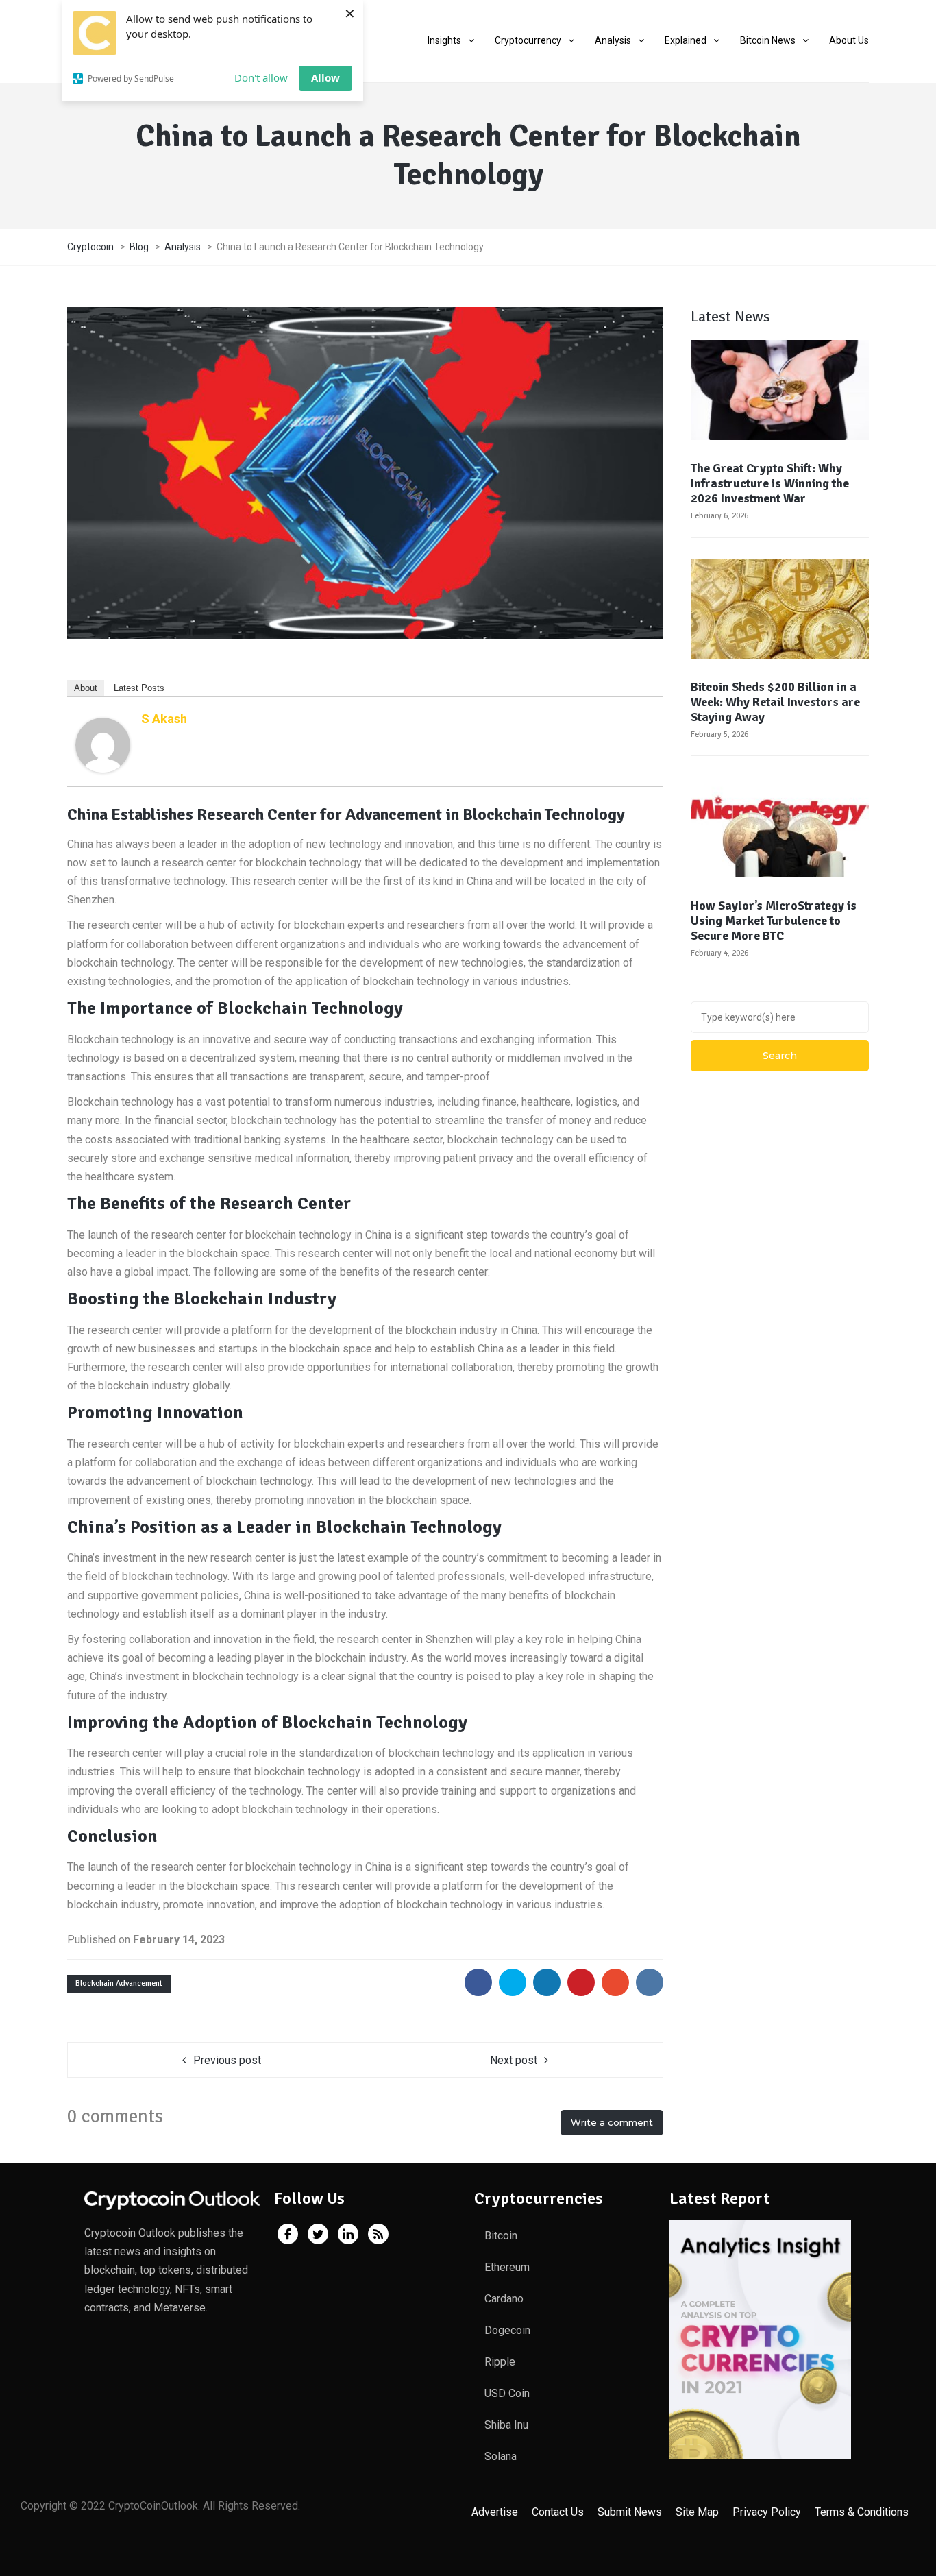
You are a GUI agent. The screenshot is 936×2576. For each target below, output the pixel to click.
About (86, 688)
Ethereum (507, 2267)
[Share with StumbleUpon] (615, 1982)
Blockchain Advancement (119, 1983)
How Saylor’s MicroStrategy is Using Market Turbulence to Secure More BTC (774, 921)
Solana (501, 2456)
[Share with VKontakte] (650, 1982)
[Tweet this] (513, 1982)
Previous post (227, 2060)
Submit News (630, 2512)
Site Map (697, 2512)
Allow (325, 77)
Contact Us (558, 2512)
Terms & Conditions (862, 2512)
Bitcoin (501, 2236)
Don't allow (261, 77)
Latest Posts (139, 688)
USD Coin (507, 2393)
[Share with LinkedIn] (547, 1982)
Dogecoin (507, 2330)
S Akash (164, 719)
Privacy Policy (767, 2512)
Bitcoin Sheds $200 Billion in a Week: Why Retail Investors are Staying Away (775, 702)
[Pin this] (581, 1982)
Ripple (500, 2362)
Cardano (504, 2299)
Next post (514, 2060)
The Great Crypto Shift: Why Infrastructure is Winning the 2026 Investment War (770, 483)
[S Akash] (103, 744)
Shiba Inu (506, 2425)
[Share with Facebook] (478, 1982)
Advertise (495, 2512)
